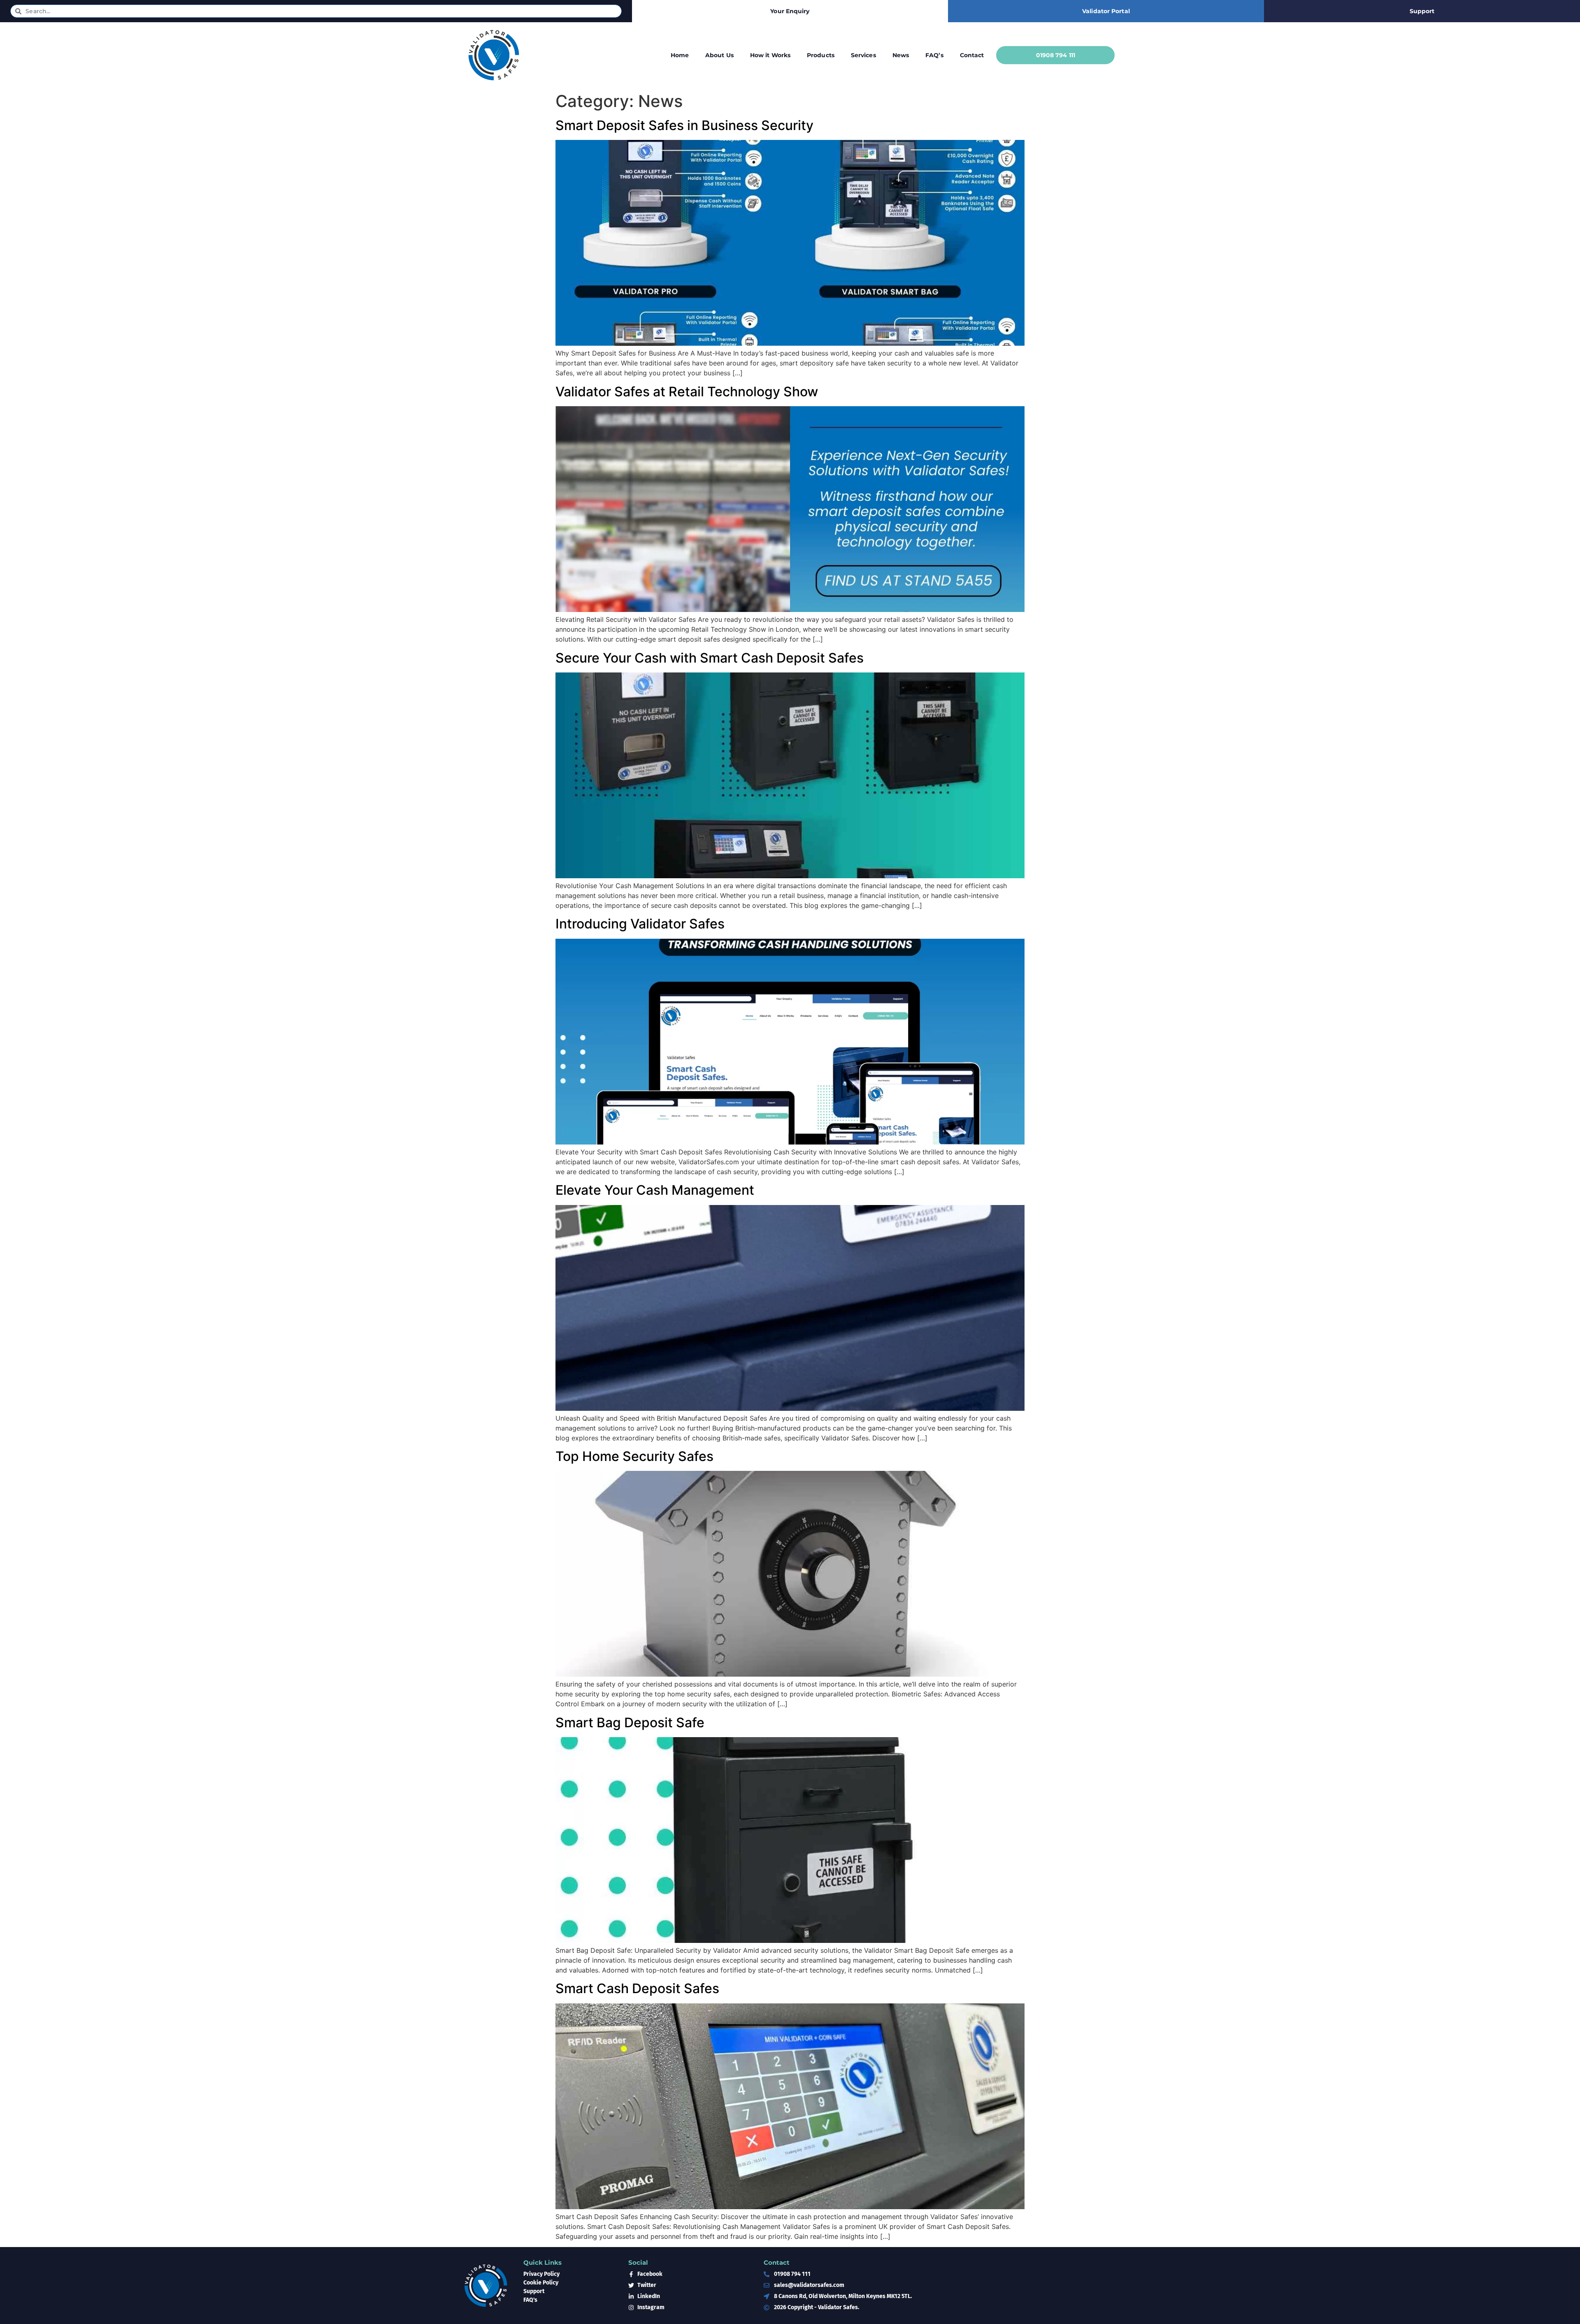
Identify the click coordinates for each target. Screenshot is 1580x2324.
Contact (972, 55)
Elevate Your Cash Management (655, 1190)
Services (863, 55)
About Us (719, 55)
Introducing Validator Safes (640, 924)
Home (680, 55)
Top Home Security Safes (634, 1456)
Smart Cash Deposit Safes (637, 1988)
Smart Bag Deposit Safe (630, 1723)
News (901, 55)
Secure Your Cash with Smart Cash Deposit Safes (710, 658)
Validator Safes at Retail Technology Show (687, 392)
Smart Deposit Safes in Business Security (684, 125)
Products (821, 55)
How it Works (770, 55)
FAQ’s (934, 55)
